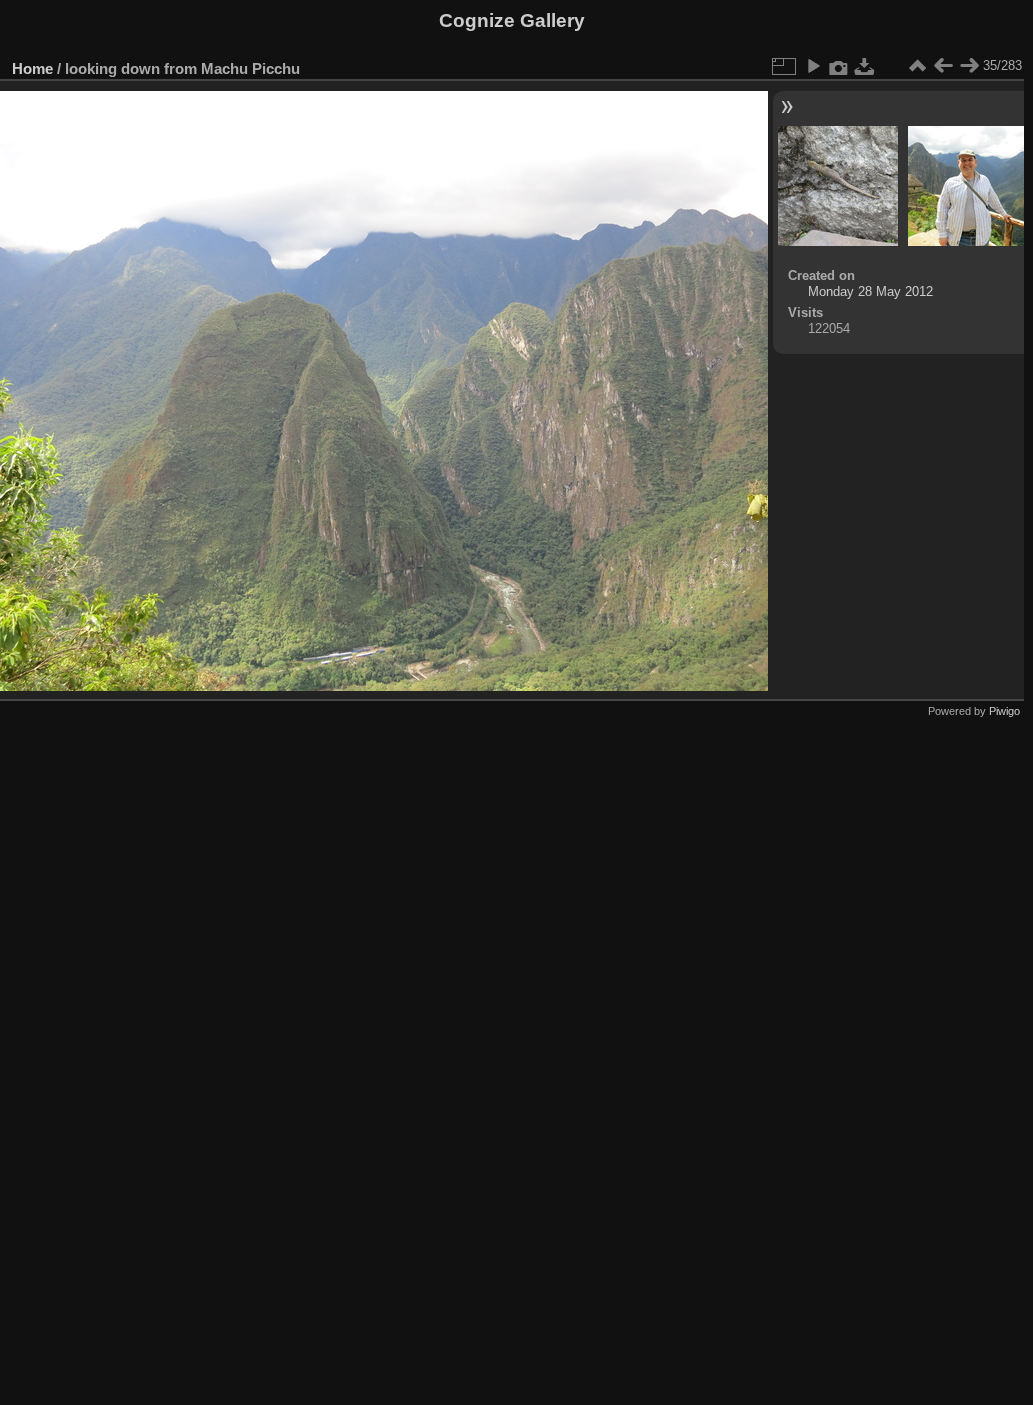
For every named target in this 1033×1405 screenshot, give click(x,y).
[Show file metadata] (839, 66)
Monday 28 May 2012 (870, 291)
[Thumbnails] (917, 66)
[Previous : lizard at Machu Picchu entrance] (943, 66)
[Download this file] (865, 66)
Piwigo (1004, 711)
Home (32, 68)
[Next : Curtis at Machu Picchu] (969, 66)
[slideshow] (813, 66)
